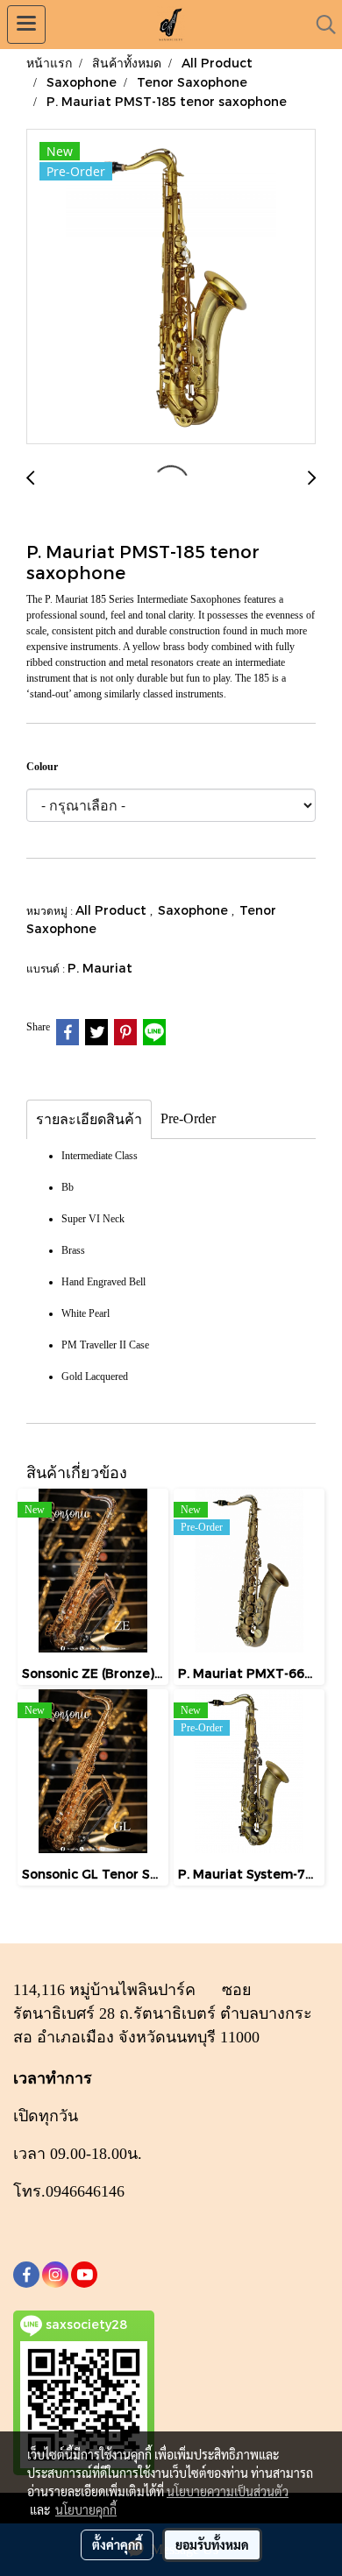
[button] (320, 25)
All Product (113, 910)
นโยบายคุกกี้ (86, 2509)
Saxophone (195, 910)
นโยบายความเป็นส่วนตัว (228, 2491)
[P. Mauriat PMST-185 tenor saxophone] (171, 287)
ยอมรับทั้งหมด (212, 2544)
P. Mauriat (100, 968)
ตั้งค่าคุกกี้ (117, 2544)
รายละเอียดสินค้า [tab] (89, 1119)
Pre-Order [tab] (188, 1118)
